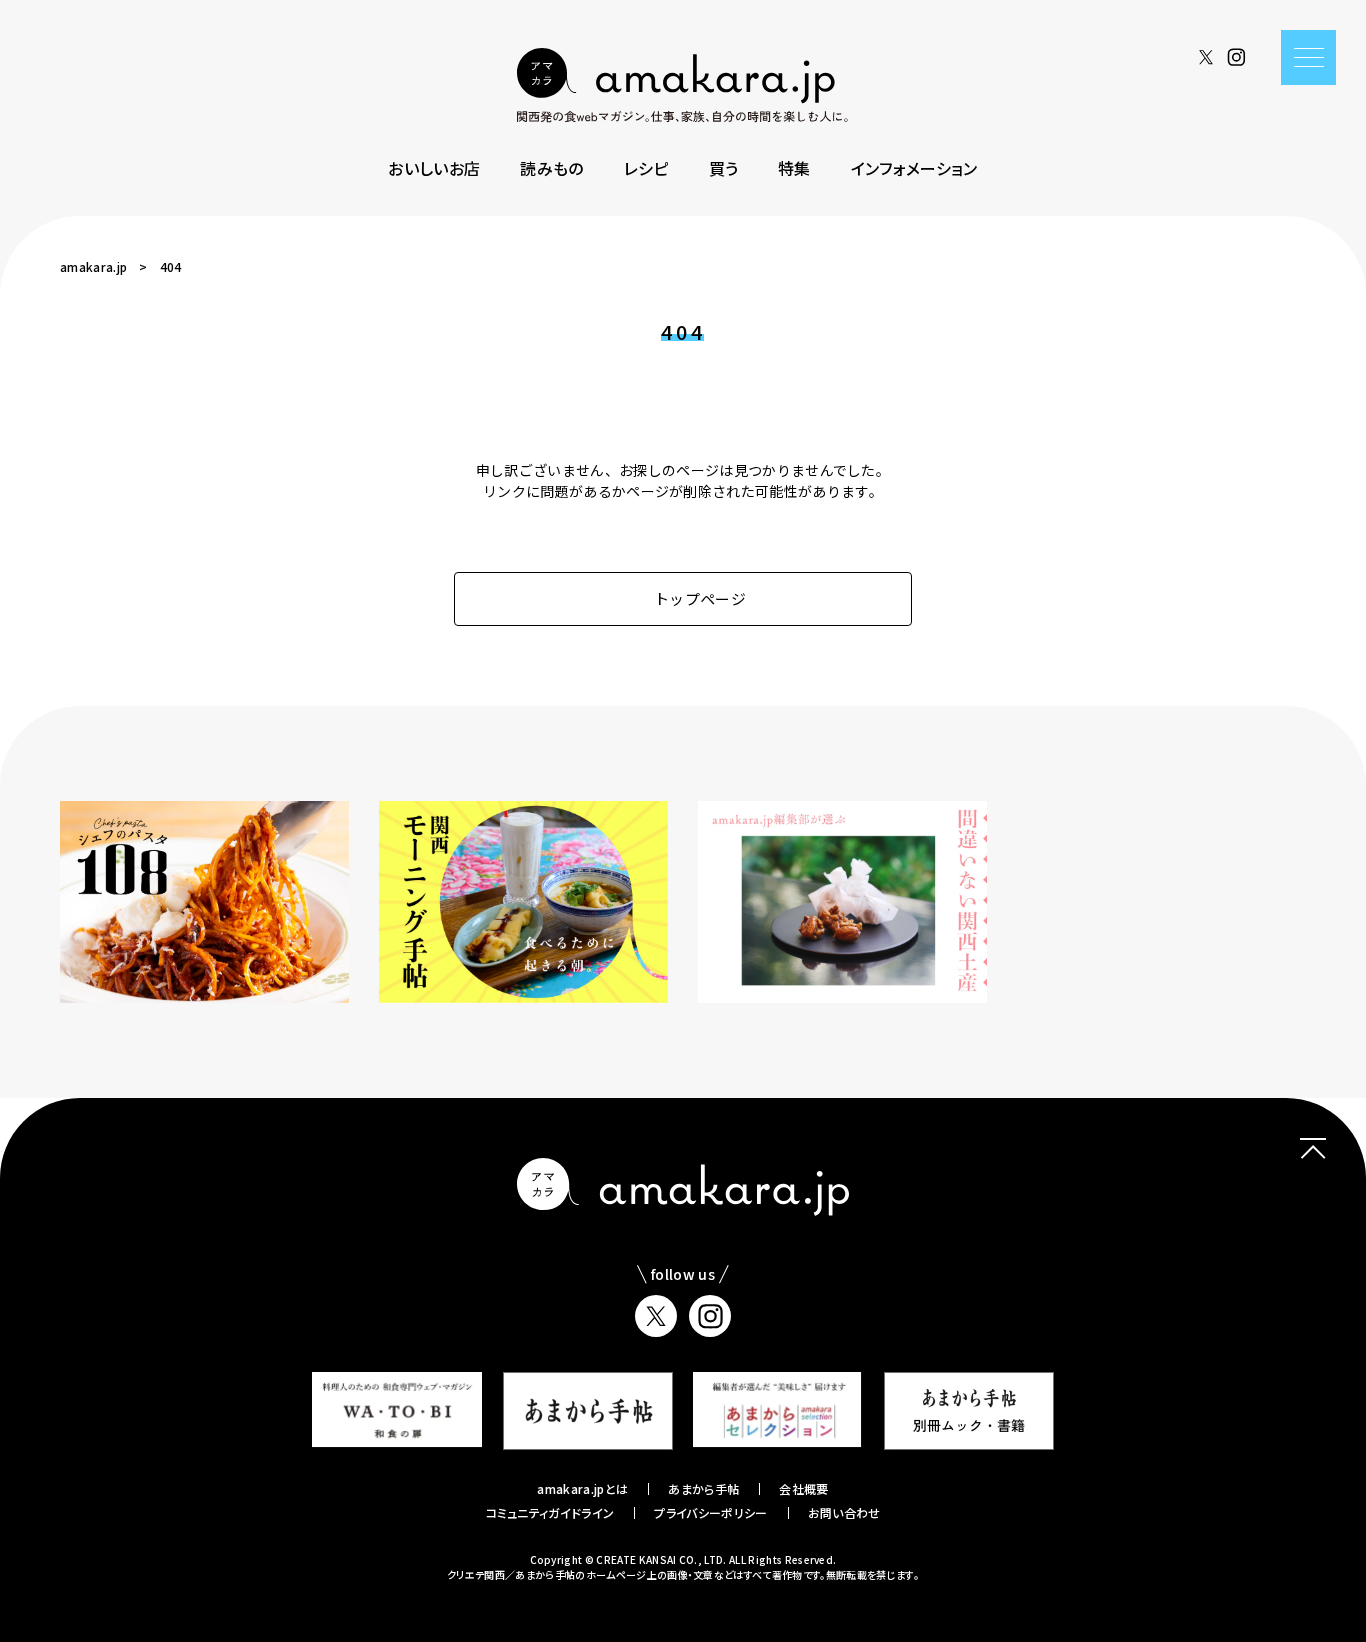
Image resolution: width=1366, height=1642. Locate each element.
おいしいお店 (434, 168)
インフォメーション (914, 168)
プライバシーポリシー (710, 1512)
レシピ (646, 168)
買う (724, 168)
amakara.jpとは (582, 1488)
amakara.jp (93, 266)
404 (171, 266)
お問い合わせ (844, 1512)
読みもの (551, 168)
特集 (794, 168)
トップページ (700, 598)
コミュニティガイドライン (550, 1512)
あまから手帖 (703, 1488)
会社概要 (803, 1488)
